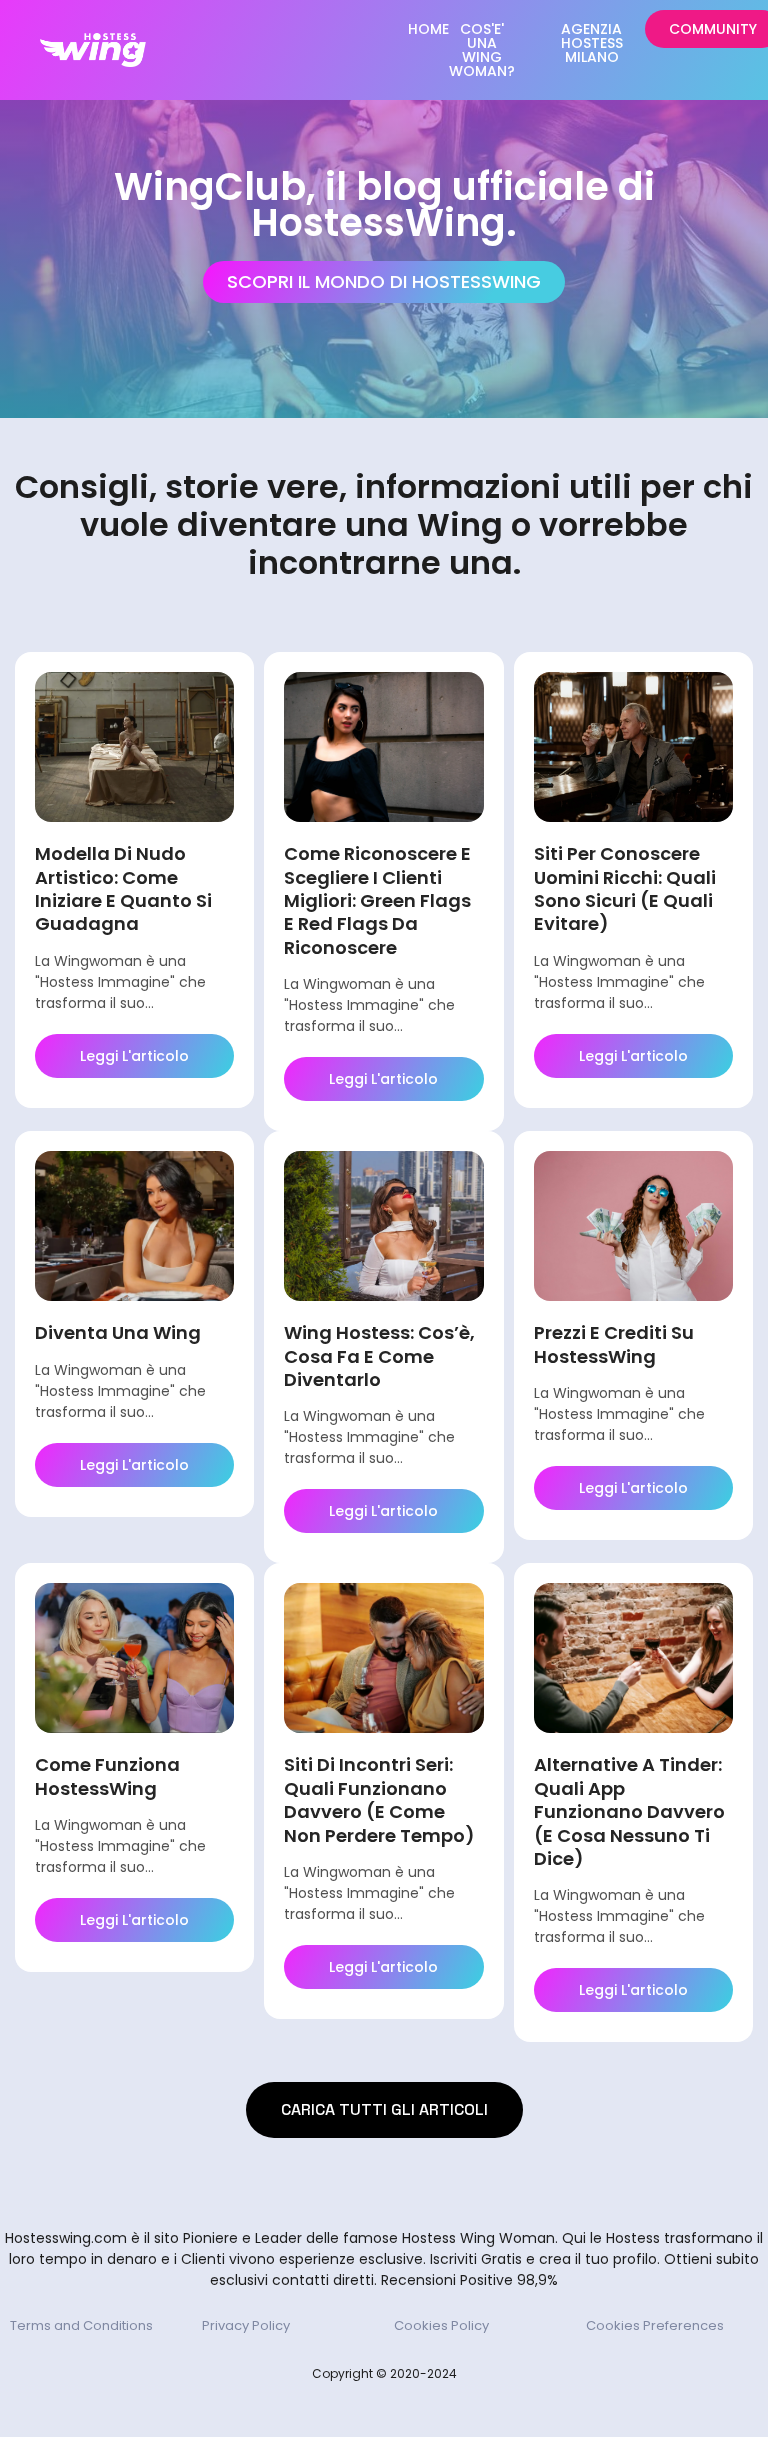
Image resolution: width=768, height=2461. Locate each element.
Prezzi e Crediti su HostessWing (614, 1344)
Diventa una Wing (118, 1332)
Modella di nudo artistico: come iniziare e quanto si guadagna (123, 888)
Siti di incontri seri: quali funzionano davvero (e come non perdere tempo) (379, 1799)
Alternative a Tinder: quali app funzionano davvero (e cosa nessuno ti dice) (629, 1811)
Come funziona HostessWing (107, 1776)
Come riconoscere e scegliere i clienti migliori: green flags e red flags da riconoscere (377, 900)
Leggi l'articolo (134, 1056)
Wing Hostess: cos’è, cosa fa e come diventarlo (379, 1356)
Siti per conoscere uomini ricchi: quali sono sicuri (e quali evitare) (625, 888)
